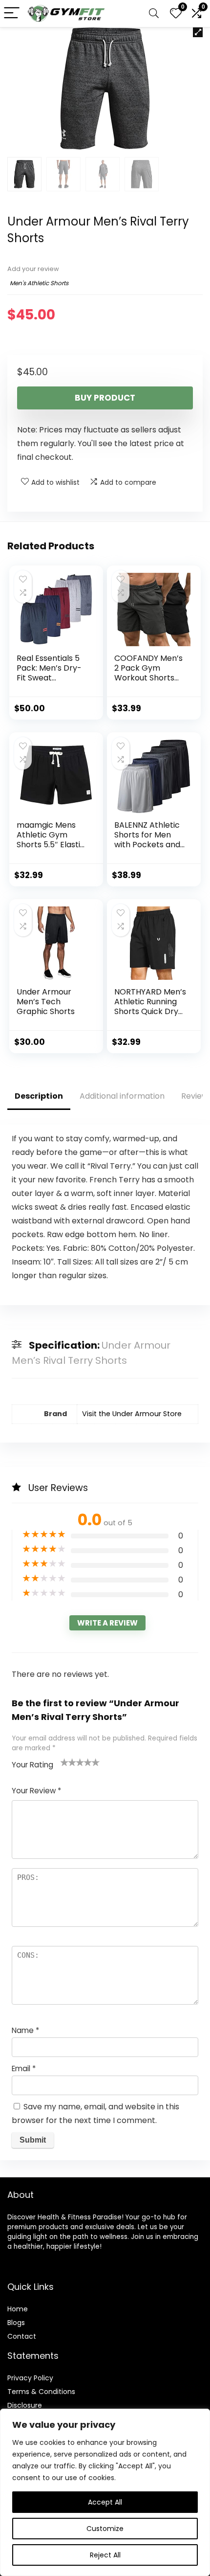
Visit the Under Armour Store (132, 1414)
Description (39, 1096)
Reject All (105, 2555)
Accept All (105, 2502)
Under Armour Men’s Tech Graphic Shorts (46, 1002)
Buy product (105, 398)
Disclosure (25, 2405)
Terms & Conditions (41, 2392)
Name (25, 2030)
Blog (14, 2323)
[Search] (154, 13)
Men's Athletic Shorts (39, 283)
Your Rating (32, 1765)
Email (24, 2068)
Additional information (122, 1096)
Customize (105, 2529)
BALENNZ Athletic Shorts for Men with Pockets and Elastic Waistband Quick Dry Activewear (148, 849)
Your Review (36, 1791)
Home (18, 2309)
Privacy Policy (30, 2378)
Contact (22, 2336)
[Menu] (12, 13)
